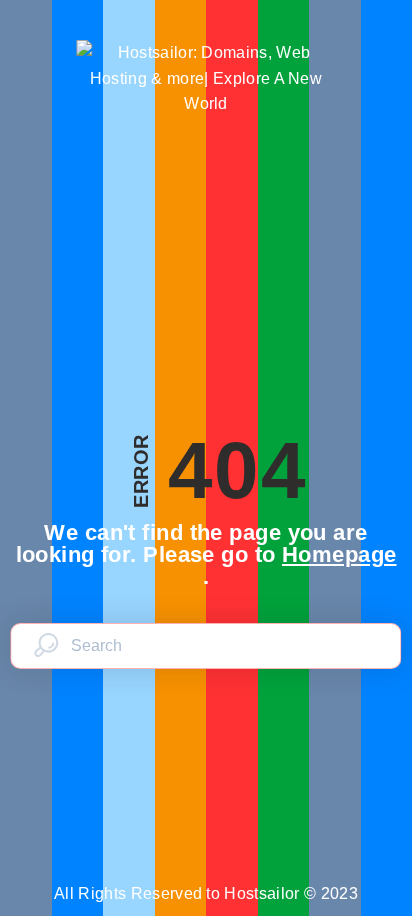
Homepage (339, 554)
